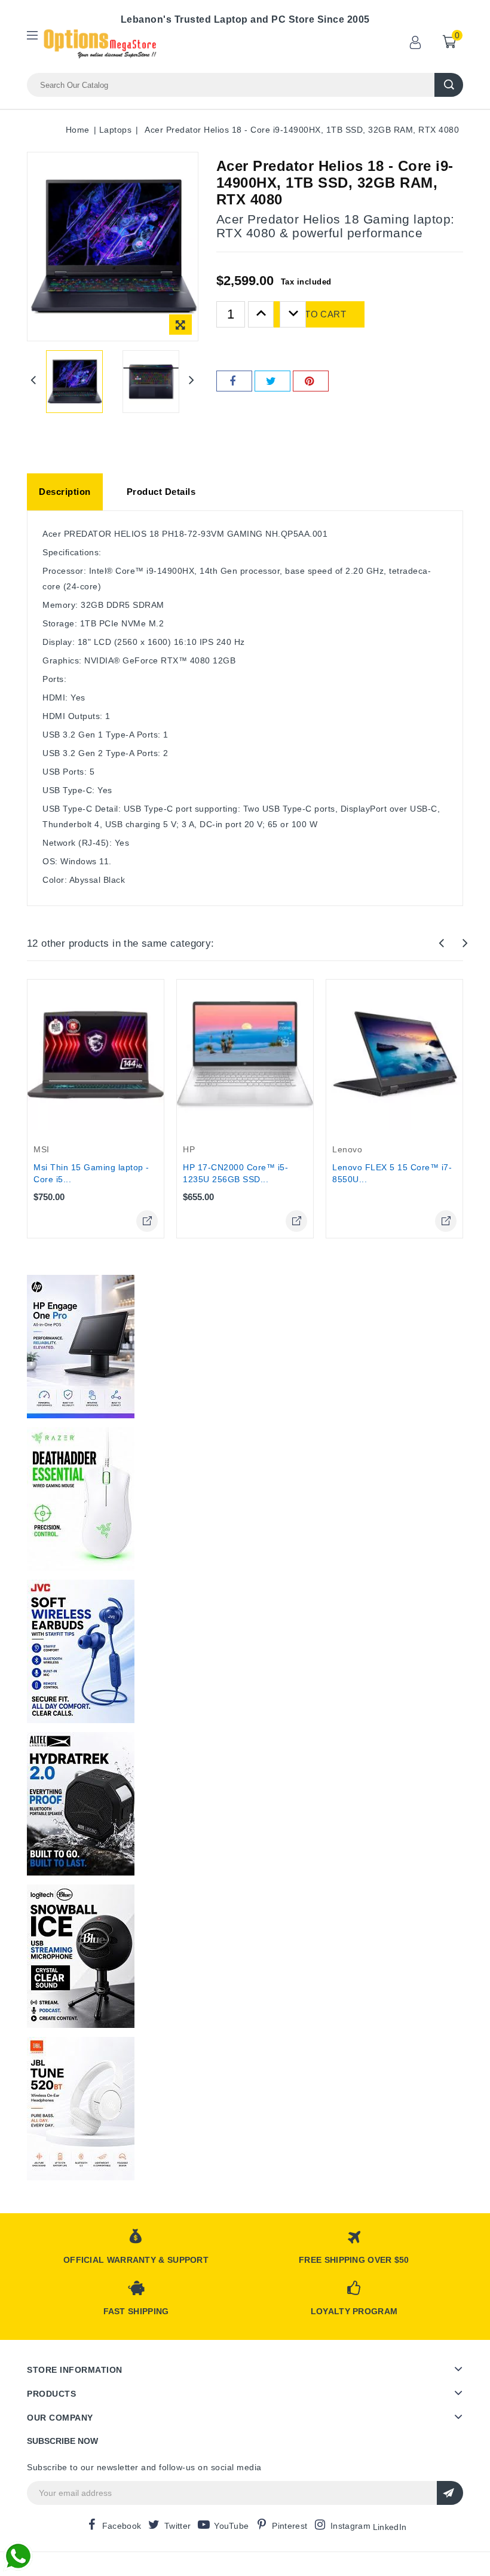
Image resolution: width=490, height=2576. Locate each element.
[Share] (234, 381)
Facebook (122, 2526)
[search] (449, 85)
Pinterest (290, 2526)
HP (189, 1149)
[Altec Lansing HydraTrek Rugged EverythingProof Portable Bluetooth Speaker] (81, 1804)
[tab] (65, 492)
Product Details (161, 492)
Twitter (177, 2526)
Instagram (350, 2526)
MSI (42, 1149)
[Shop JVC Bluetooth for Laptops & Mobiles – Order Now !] (81, 1651)
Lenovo (347, 1149)
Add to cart (314, 314)
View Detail (147, 1221)
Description (65, 492)
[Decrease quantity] (293, 314)
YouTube (231, 2526)
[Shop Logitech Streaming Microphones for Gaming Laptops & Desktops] (81, 1956)
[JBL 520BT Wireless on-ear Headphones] (81, 2109)
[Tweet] (272, 381)
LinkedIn (390, 2527)
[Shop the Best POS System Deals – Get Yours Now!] (81, 1347)
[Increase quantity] (261, 314)
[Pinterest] (311, 381)
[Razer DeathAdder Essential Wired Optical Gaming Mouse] (81, 1499)
